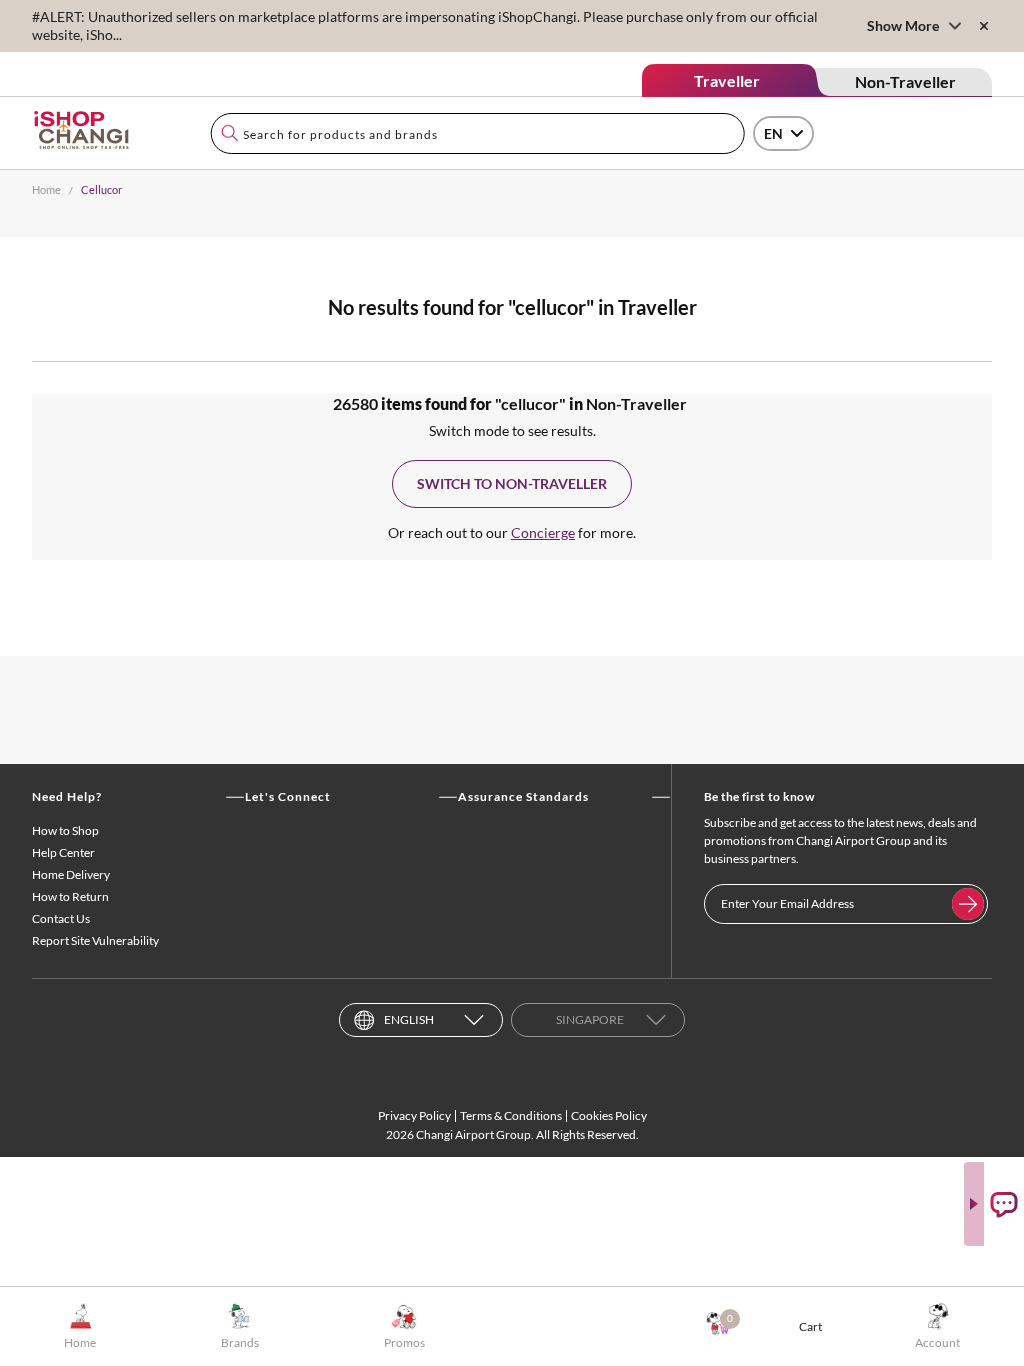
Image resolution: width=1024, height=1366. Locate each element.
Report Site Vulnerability (95, 940)
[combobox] (477, 133)
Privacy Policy (414, 1115)
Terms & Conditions (511, 1115)
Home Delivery (71, 874)
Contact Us (61, 918)
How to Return (70, 896)
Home (46, 189)
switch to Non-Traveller (512, 483)
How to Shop (65, 830)
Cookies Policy (609, 1115)
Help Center (63, 852)
